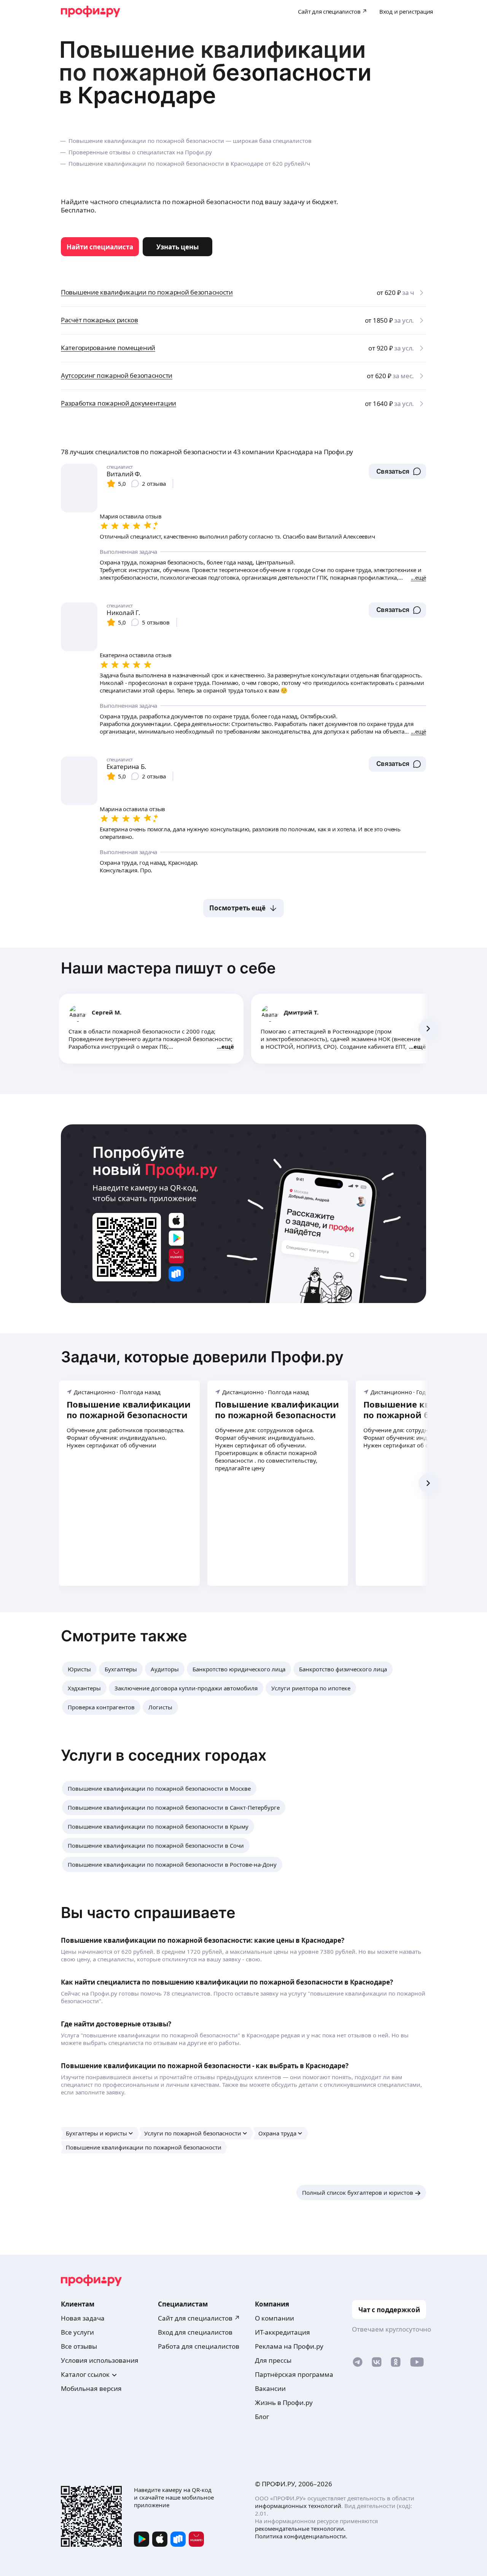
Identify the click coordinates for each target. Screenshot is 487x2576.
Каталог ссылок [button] (85, 2374)
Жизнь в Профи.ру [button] (284, 2402)
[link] (100, 247)
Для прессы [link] (273, 2360)
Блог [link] (262, 2417)
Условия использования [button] (100, 2360)
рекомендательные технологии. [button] (300, 2528)
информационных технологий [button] (298, 2506)
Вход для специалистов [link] (195, 2332)
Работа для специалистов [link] (199, 2346)
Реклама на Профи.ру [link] (289, 2346)
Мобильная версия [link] (91, 2388)
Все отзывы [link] (79, 2346)
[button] (397, 471)
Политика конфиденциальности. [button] (301, 2536)
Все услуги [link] (77, 2332)
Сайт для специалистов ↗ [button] (199, 2318)
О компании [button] (275, 2318)
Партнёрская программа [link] (294, 2374)
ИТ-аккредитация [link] (282, 2332)
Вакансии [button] (270, 2388)
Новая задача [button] (83, 2318)
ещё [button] (228, 1046)
